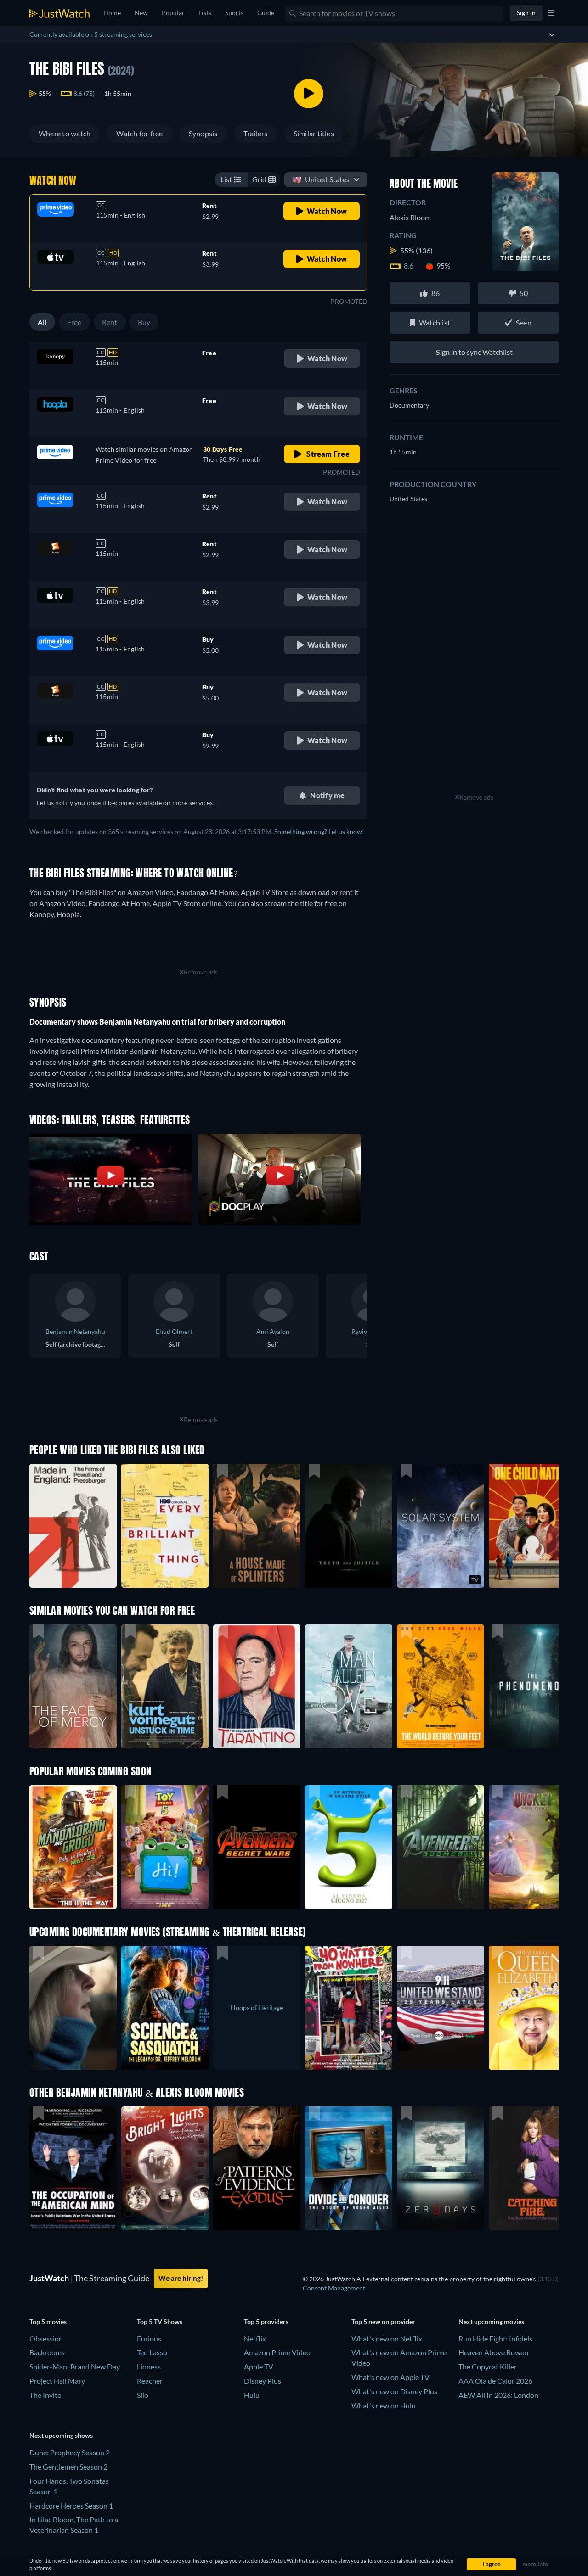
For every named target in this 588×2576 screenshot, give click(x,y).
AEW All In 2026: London (498, 2395)
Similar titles (314, 133)
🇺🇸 (321, 179)
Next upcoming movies (491, 2321)
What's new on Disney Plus (394, 2391)
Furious (149, 2338)
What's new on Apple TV (390, 2377)
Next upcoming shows (61, 2435)
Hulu (252, 2395)
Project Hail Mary (57, 2381)
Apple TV (259, 2366)
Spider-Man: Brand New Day (75, 2366)
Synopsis (203, 133)
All (42, 322)
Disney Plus (263, 2381)
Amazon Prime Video (277, 2352)
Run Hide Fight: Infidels (495, 2338)
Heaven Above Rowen (493, 2352)
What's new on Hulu (384, 2405)
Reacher (150, 2381)
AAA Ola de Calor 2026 (495, 2381)
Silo (143, 2395)
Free (74, 322)
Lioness (149, 2366)
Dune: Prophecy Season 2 (70, 2452)
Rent (110, 322)
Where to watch (65, 133)
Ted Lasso (152, 2352)
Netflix (255, 2338)
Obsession (46, 2338)
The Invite (45, 2395)
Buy (144, 322)
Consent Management (334, 2288)
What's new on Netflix (387, 2338)
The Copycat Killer (488, 2366)
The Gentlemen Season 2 (68, 2467)
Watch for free (139, 133)
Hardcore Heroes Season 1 (71, 2506)
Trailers (256, 133)
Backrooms (47, 2352)
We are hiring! (181, 2278)
